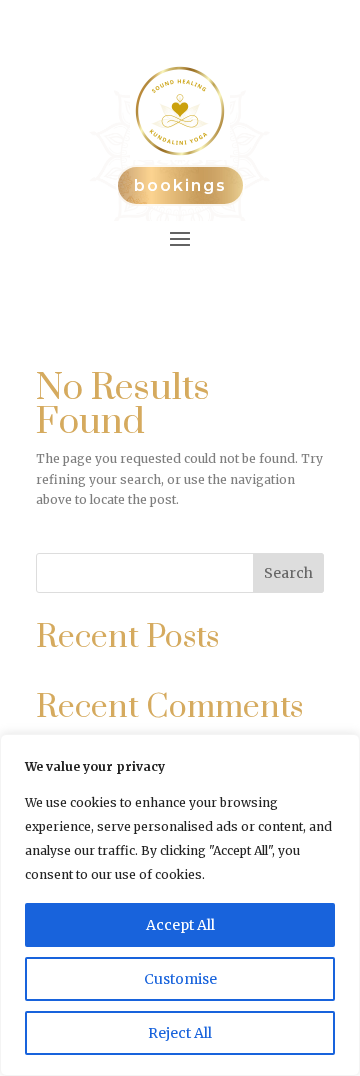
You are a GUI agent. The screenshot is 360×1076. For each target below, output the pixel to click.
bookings (180, 185)
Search (288, 573)
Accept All (180, 925)
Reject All (180, 1033)
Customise (180, 979)
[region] (180, 905)
